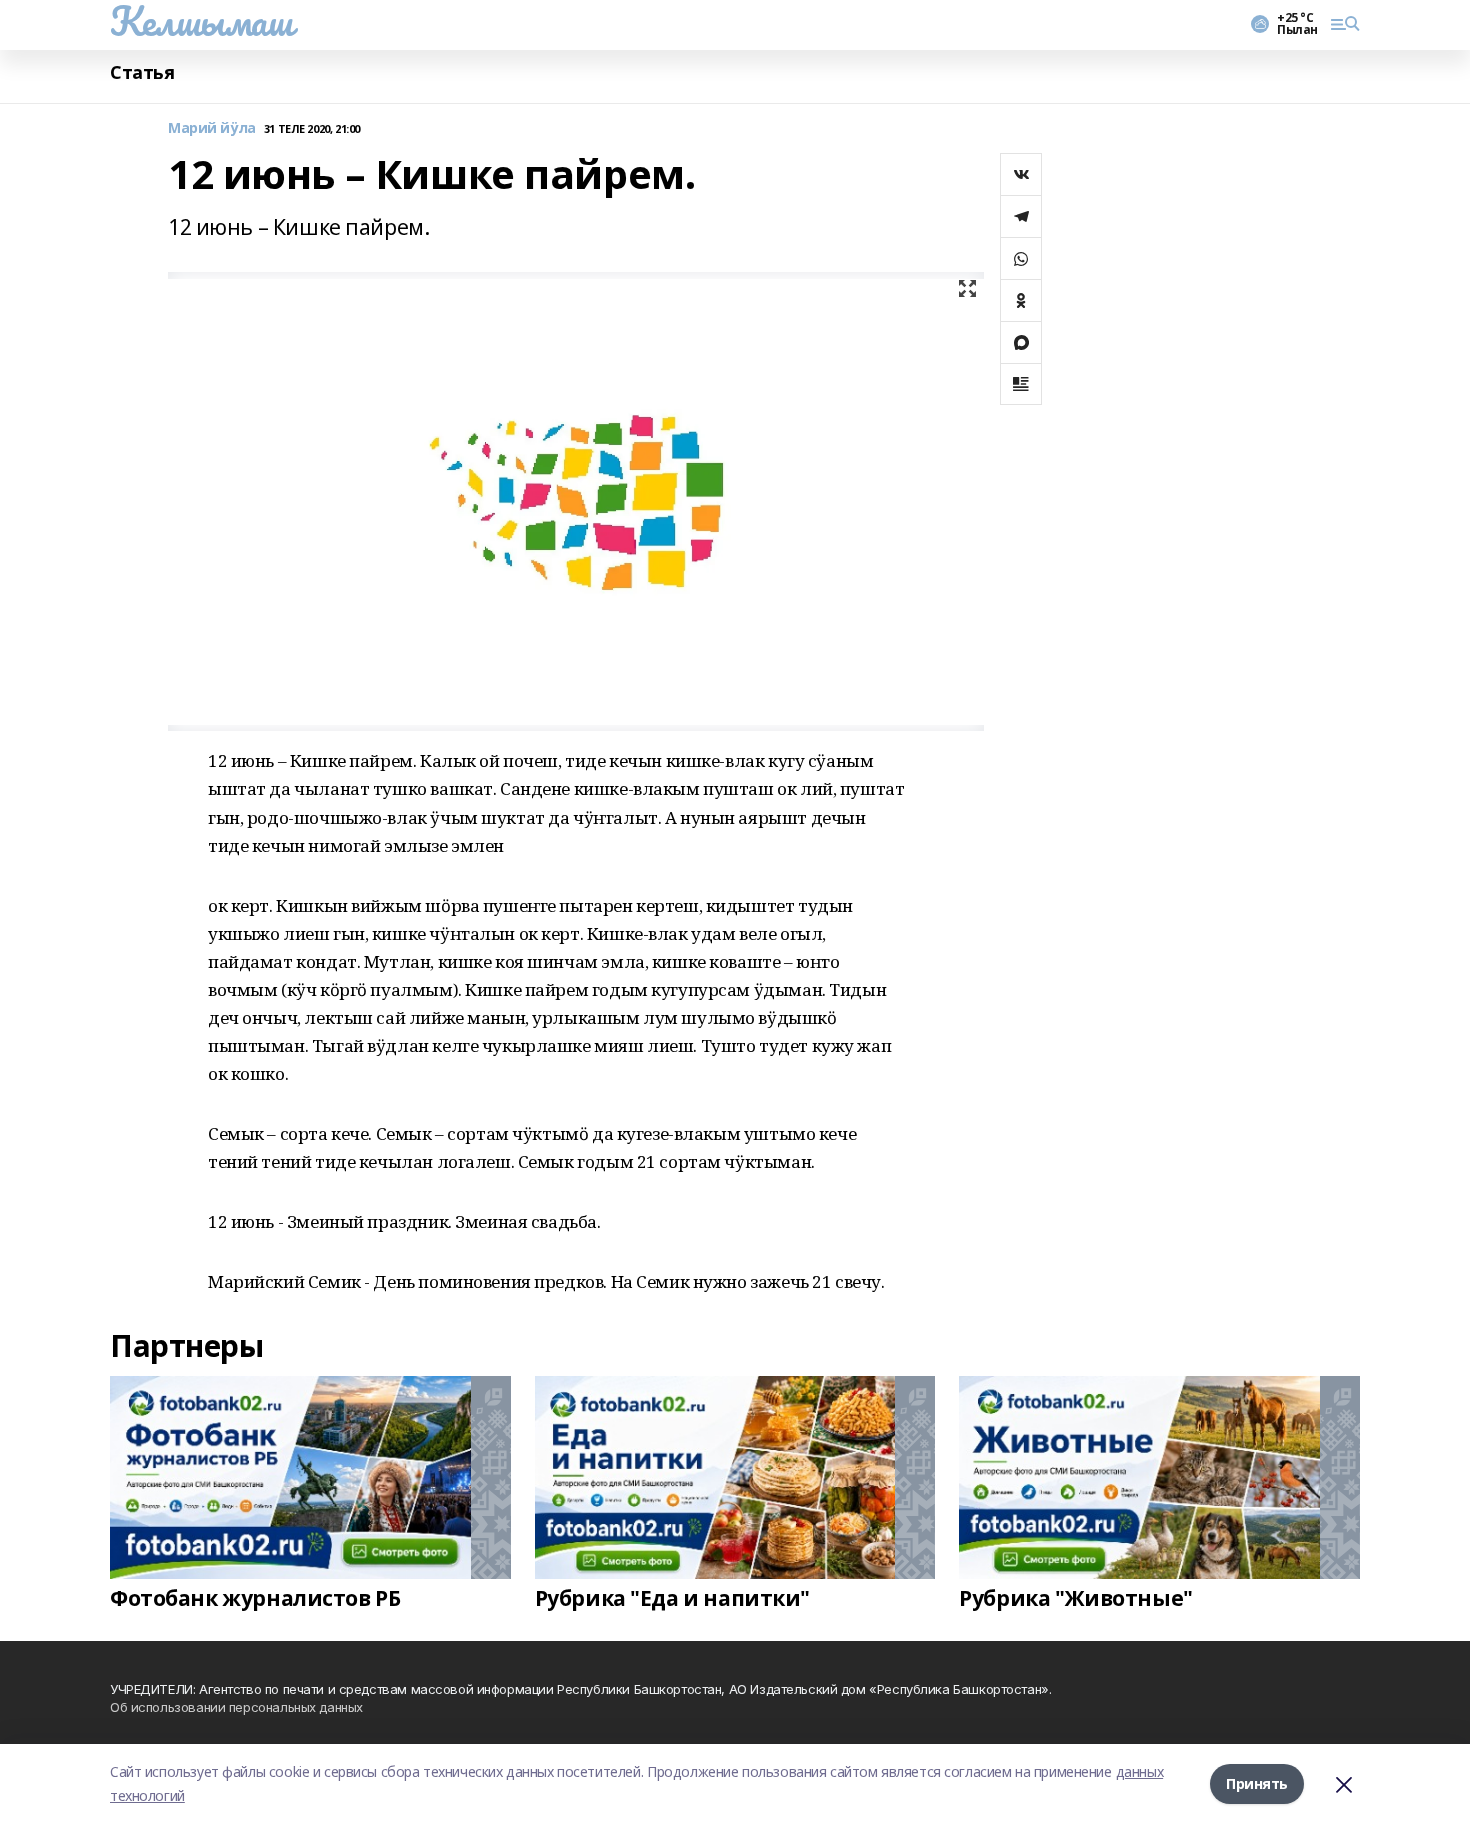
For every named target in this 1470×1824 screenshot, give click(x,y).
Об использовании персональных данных (236, 1707)
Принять (1257, 1783)
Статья (142, 72)
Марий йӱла (212, 128)
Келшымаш (201, 21)
